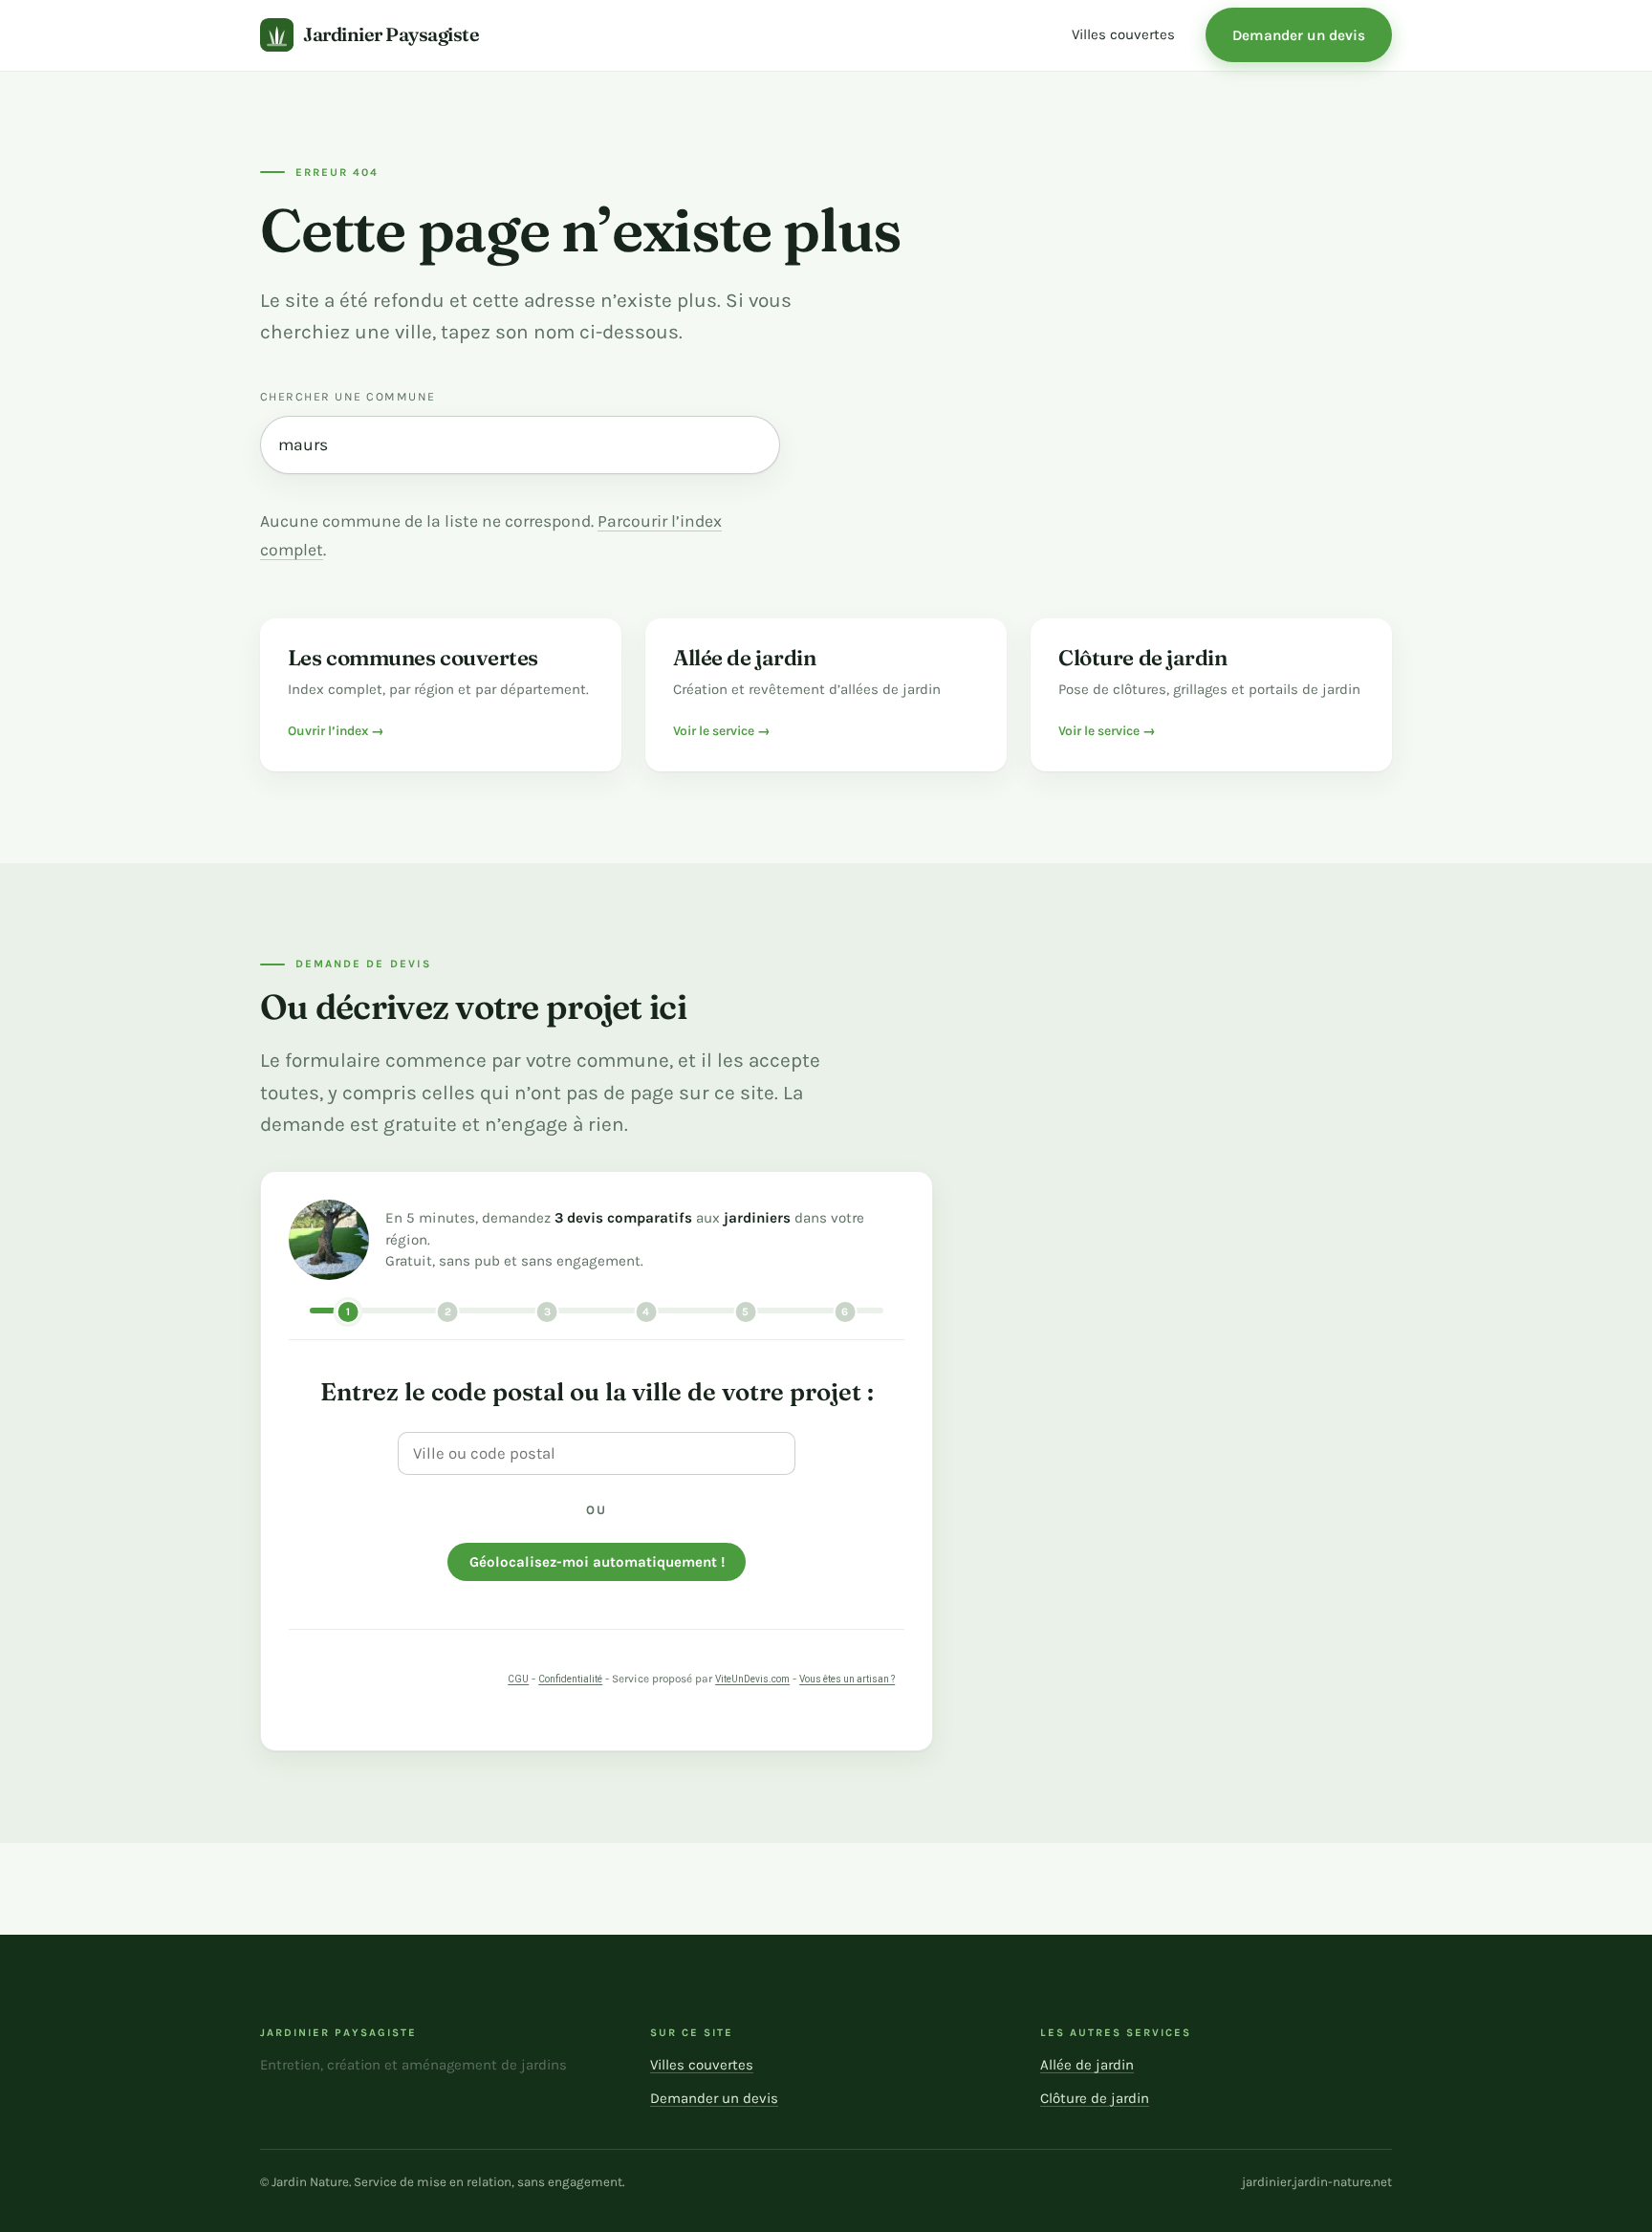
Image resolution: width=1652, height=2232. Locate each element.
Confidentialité (570, 1679)
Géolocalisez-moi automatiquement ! (597, 1562)
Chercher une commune (348, 397)
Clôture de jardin (1095, 2098)
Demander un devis (1299, 35)
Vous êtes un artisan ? (847, 1679)
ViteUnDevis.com (752, 1679)
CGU (518, 1679)
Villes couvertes (1123, 34)
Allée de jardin (1087, 2065)
